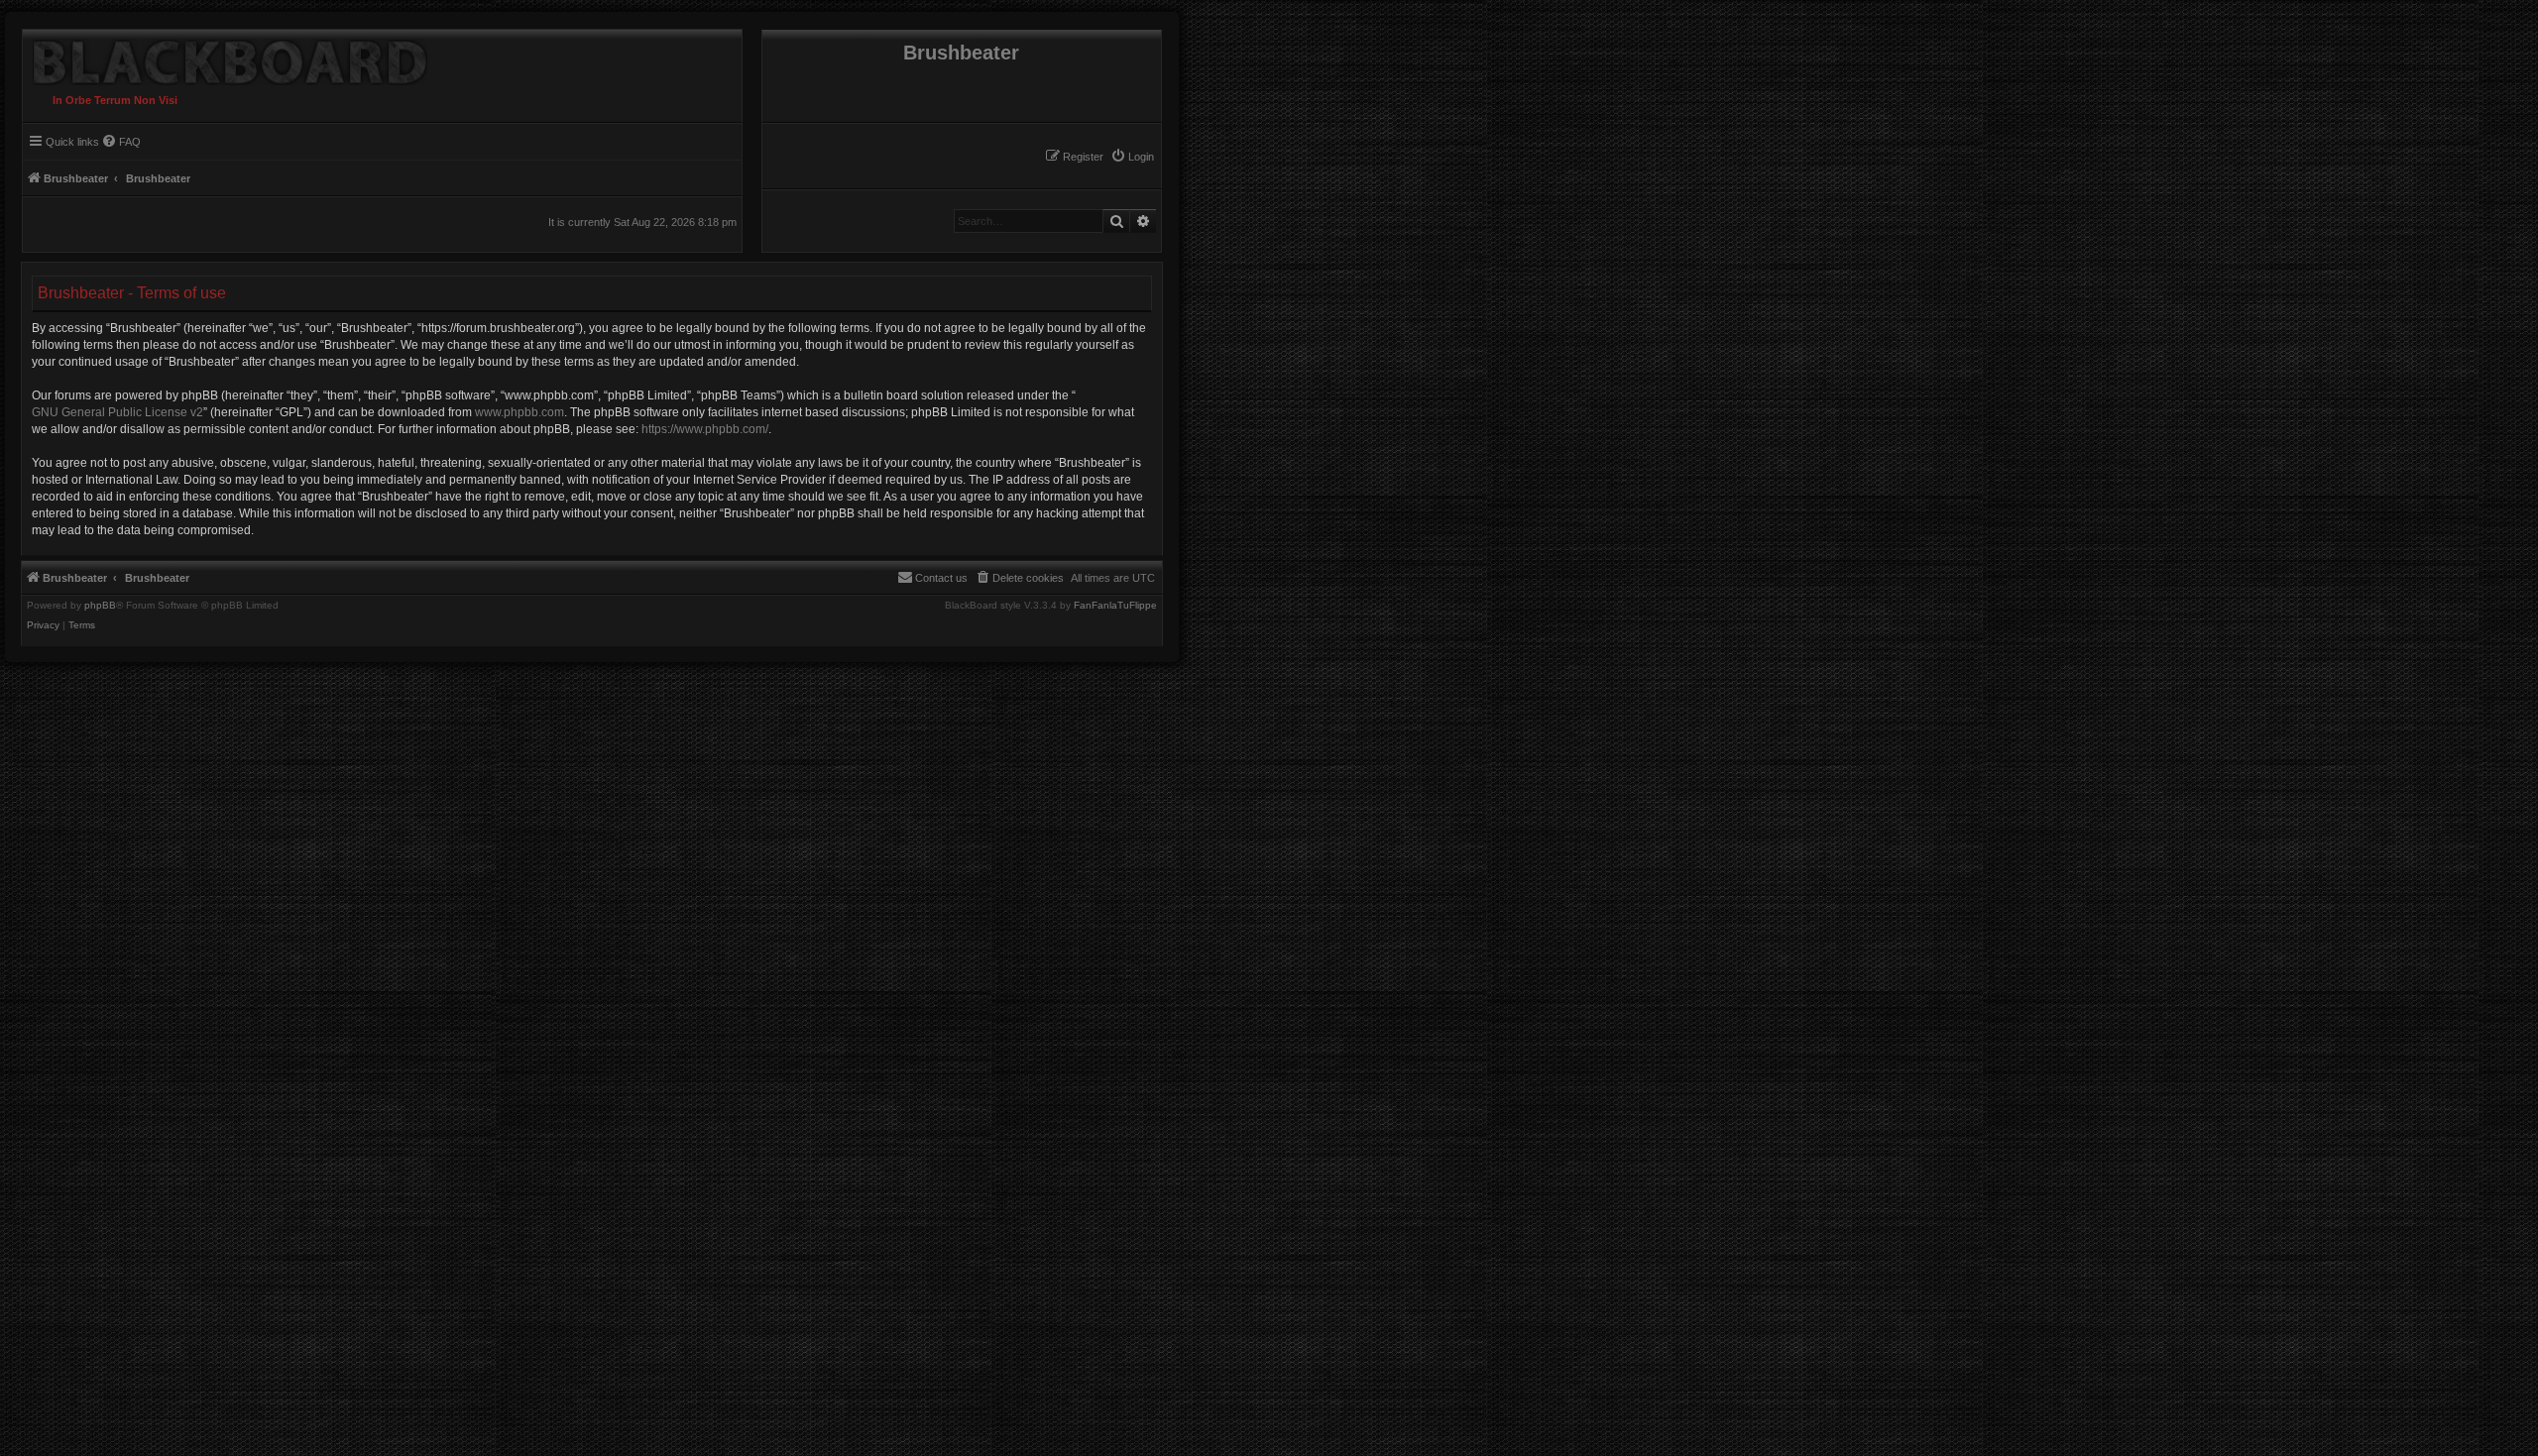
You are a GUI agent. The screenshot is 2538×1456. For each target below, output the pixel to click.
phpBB (100, 606)
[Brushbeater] (225, 57)
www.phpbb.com (519, 412)
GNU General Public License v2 (117, 412)
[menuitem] (1132, 157)
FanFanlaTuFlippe (1115, 606)
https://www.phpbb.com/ (705, 429)
